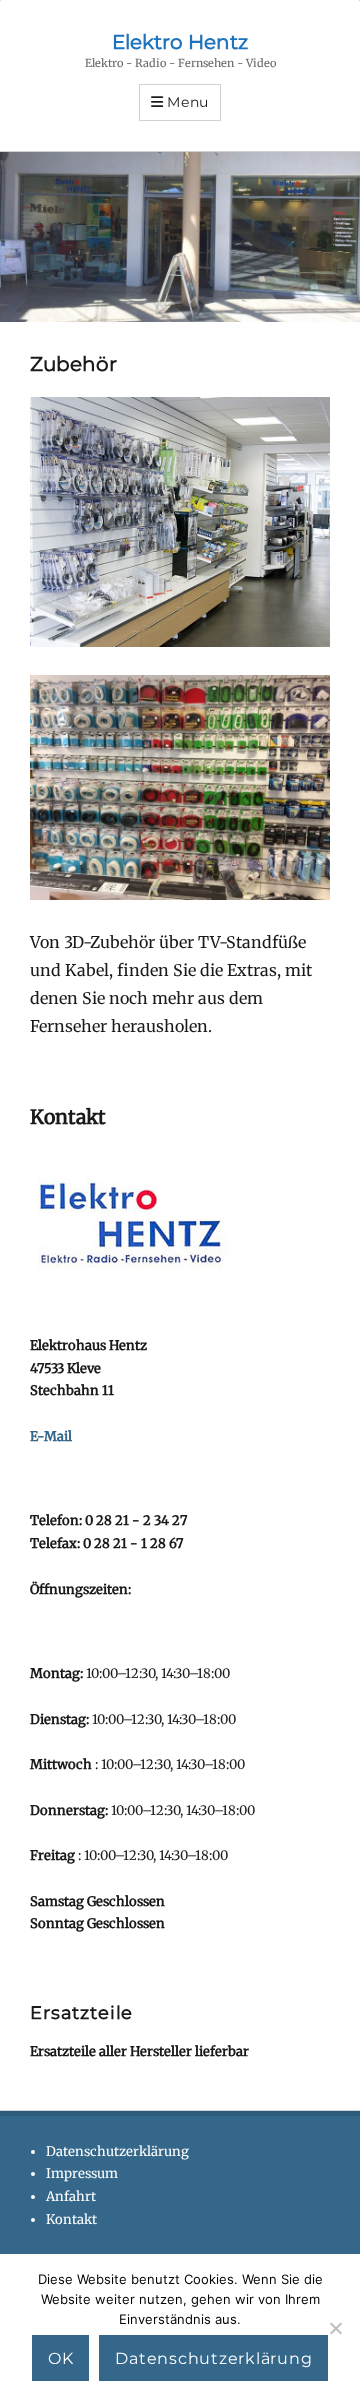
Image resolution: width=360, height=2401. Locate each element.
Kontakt (71, 2219)
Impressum (82, 2173)
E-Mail (51, 1436)
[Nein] (335, 2328)
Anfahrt (71, 2196)
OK (61, 2358)
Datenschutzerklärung (117, 2151)
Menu (188, 102)
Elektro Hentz (180, 42)
